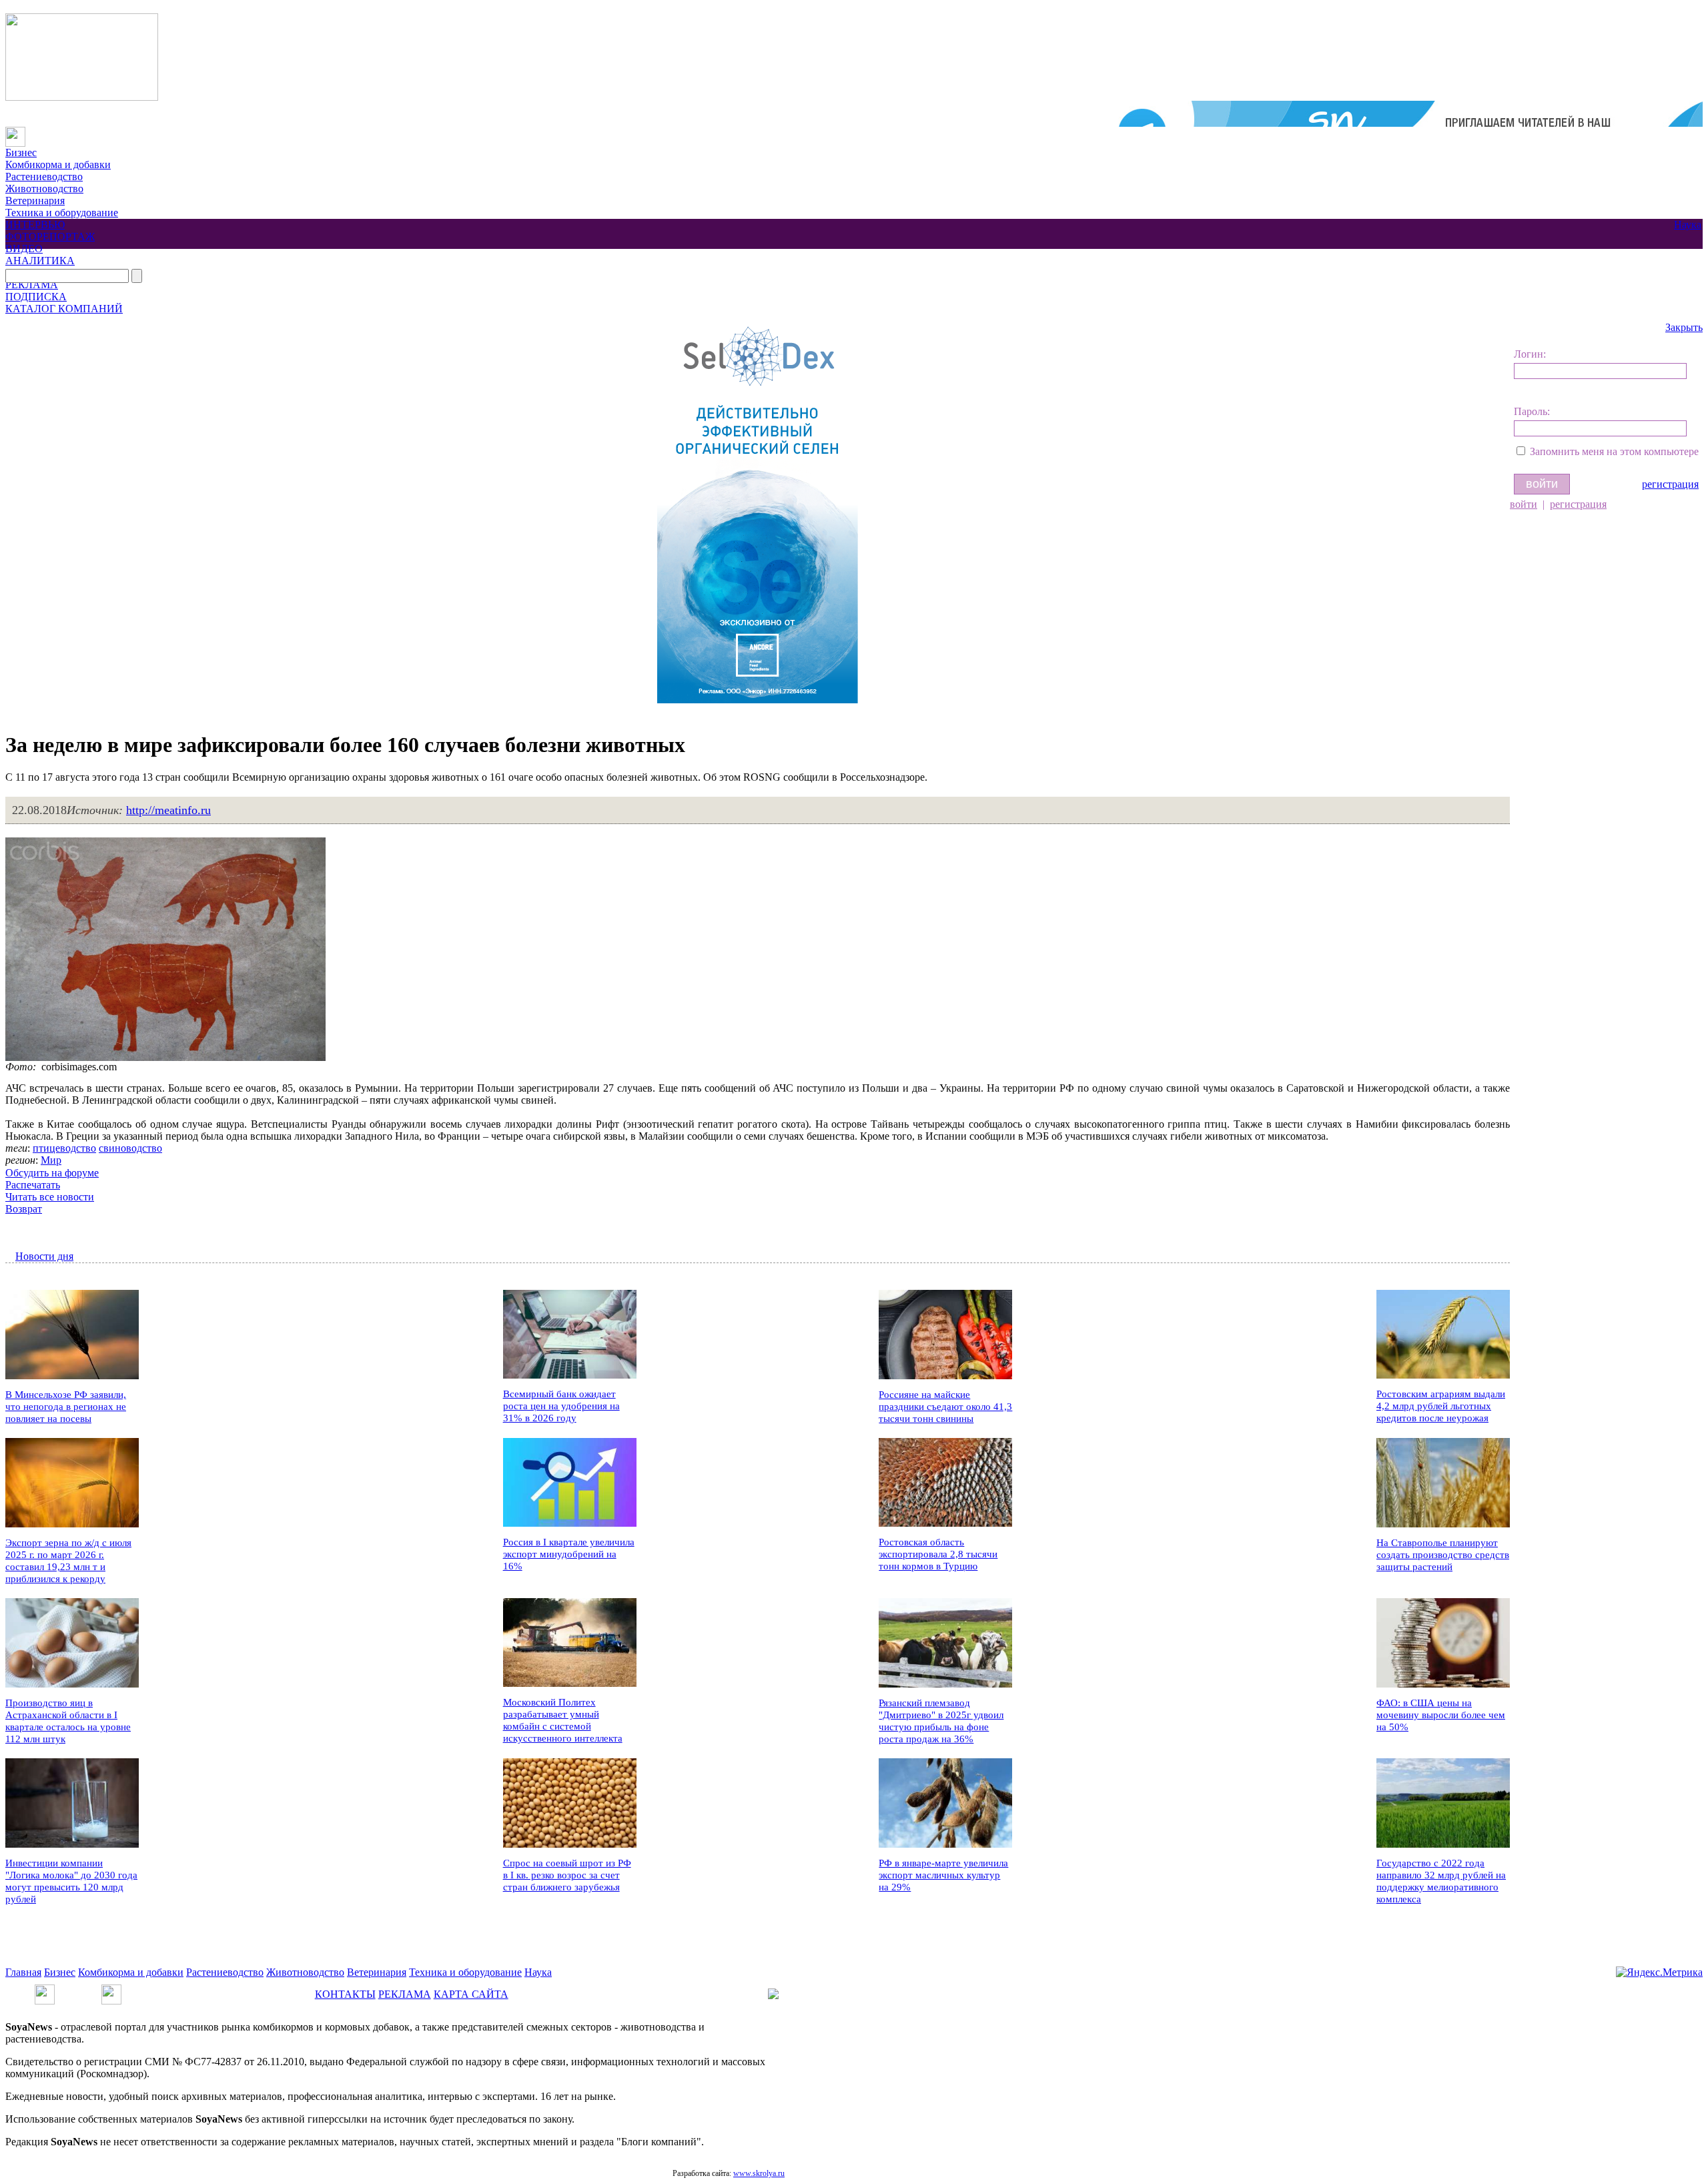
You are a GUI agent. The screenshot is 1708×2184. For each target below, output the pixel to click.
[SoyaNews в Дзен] (111, 1990)
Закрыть (1684, 327)
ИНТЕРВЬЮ (35, 225)
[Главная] (15, 132)
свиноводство (130, 1148)
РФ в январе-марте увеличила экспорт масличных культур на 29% (943, 1875)
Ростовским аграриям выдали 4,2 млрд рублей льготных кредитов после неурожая (1441, 1406)
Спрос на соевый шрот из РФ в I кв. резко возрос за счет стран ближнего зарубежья (567, 1875)
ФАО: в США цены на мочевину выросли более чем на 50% (1441, 1715)
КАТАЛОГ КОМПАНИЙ (64, 309)
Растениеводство (44, 176)
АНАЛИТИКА (40, 261)
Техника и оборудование (62, 213)
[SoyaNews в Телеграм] (45, 1990)
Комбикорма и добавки (58, 164)
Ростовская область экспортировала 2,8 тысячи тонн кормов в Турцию (938, 1554)
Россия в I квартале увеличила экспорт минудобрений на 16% (569, 1554)
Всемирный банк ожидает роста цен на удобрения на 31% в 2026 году (561, 1406)
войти (1524, 504)
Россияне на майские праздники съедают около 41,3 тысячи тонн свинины (945, 1407)
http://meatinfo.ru (168, 810)
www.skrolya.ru (759, 2173)
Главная (23, 1972)
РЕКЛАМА (32, 285)
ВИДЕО (24, 249)
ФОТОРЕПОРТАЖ (50, 237)
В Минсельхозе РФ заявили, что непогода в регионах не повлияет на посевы (66, 1407)
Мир (51, 1160)
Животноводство (44, 189)
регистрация (1670, 484)
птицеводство (64, 1148)
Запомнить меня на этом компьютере (1614, 451)
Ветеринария (35, 201)
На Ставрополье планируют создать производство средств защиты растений (1443, 1555)
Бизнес (21, 152)
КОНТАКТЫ (345, 1994)
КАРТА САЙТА (471, 1994)
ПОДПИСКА (36, 297)
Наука (1688, 225)
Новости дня (44, 1256)
